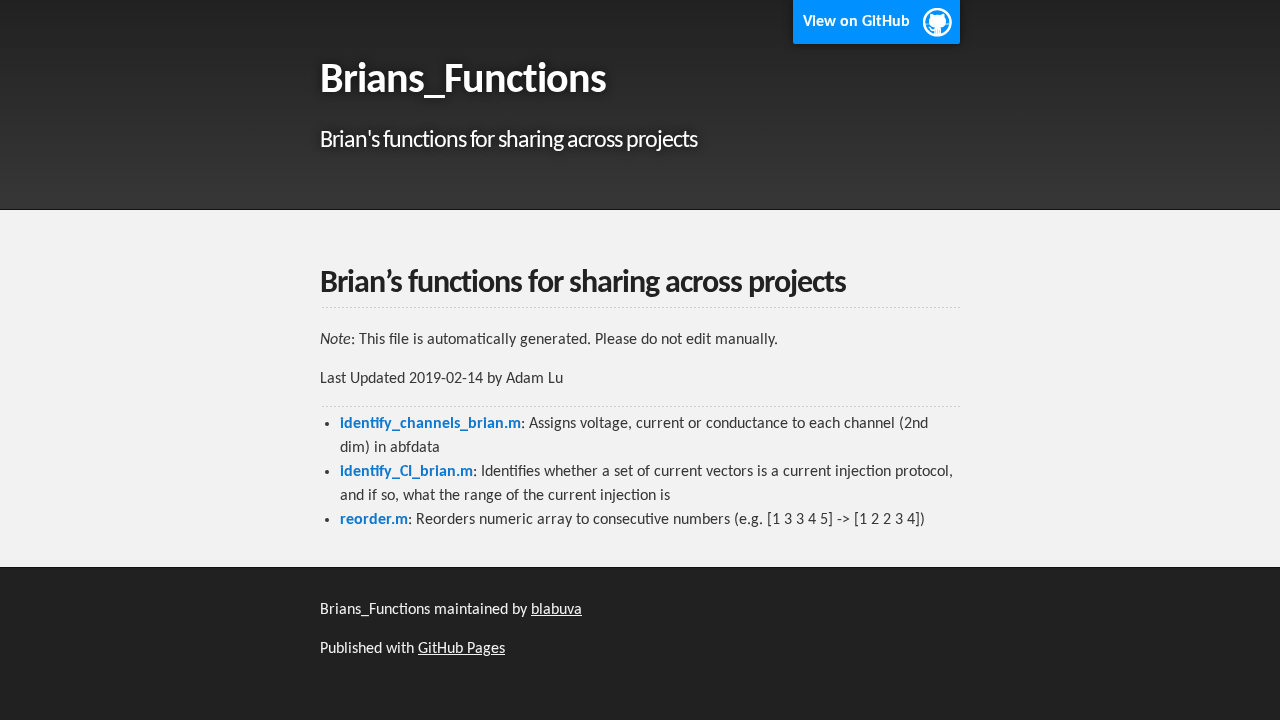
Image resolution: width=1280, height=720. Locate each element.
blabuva (556, 610)
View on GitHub (856, 22)
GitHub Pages (461, 649)
